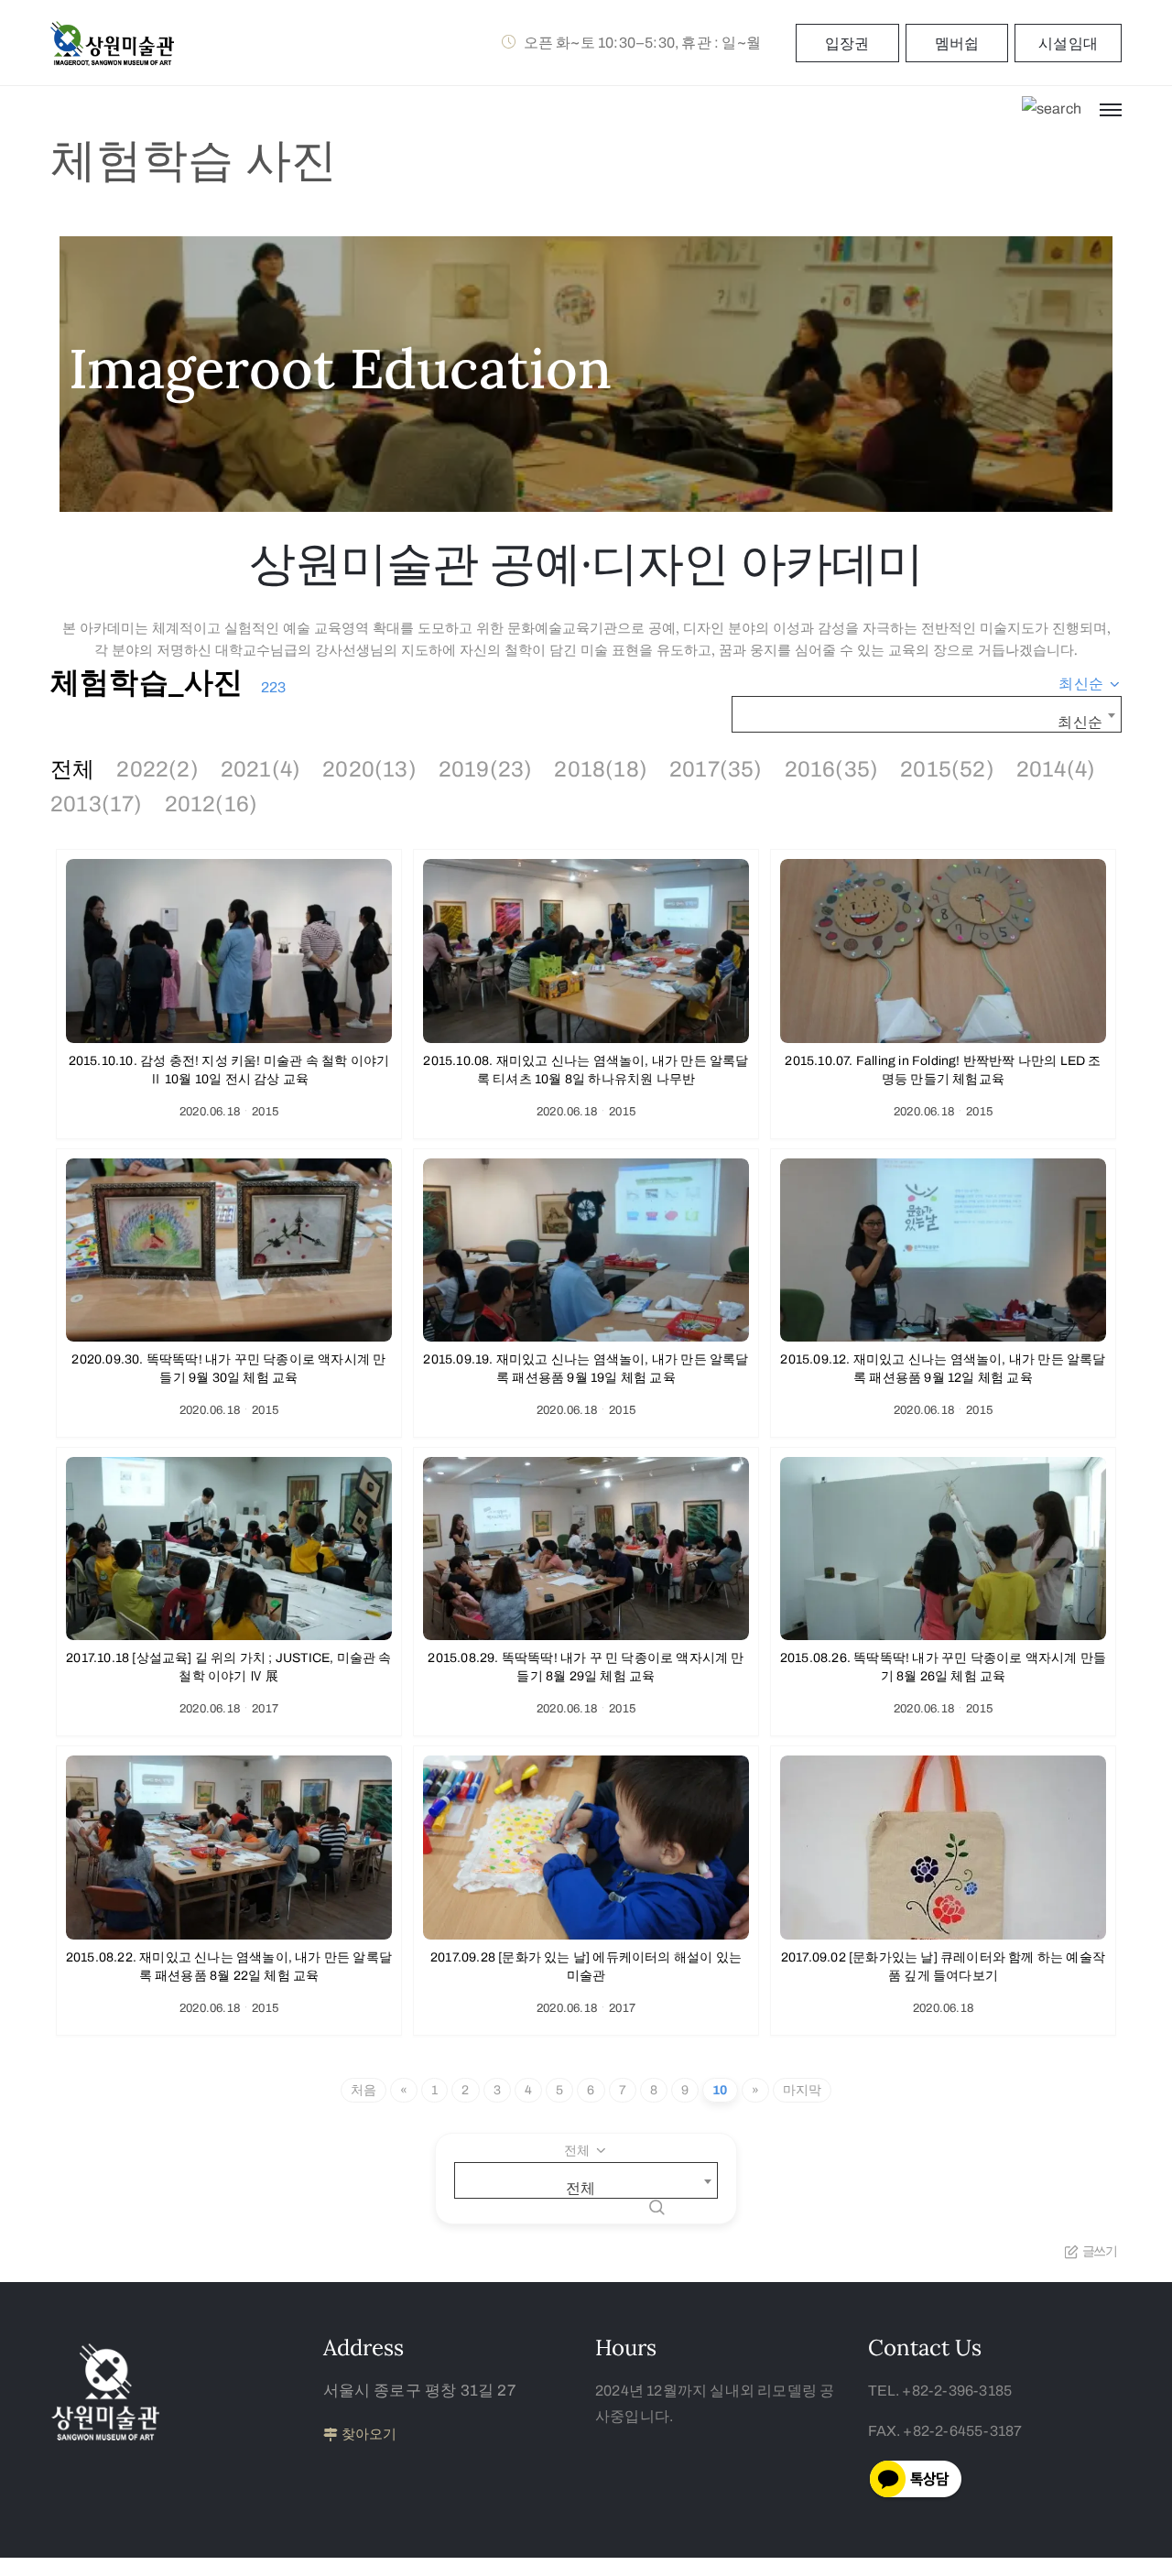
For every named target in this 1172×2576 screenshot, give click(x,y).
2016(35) (832, 769)
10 (720, 2090)
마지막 (803, 2090)
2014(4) (1056, 769)
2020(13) (369, 769)
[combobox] (1090, 684)
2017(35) (716, 769)
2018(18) (601, 769)
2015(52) (947, 769)
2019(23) (486, 769)
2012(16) (212, 804)
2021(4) (260, 769)
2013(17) (97, 804)
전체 (72, 769)
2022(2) (157, 769)
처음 (364, 2090)
